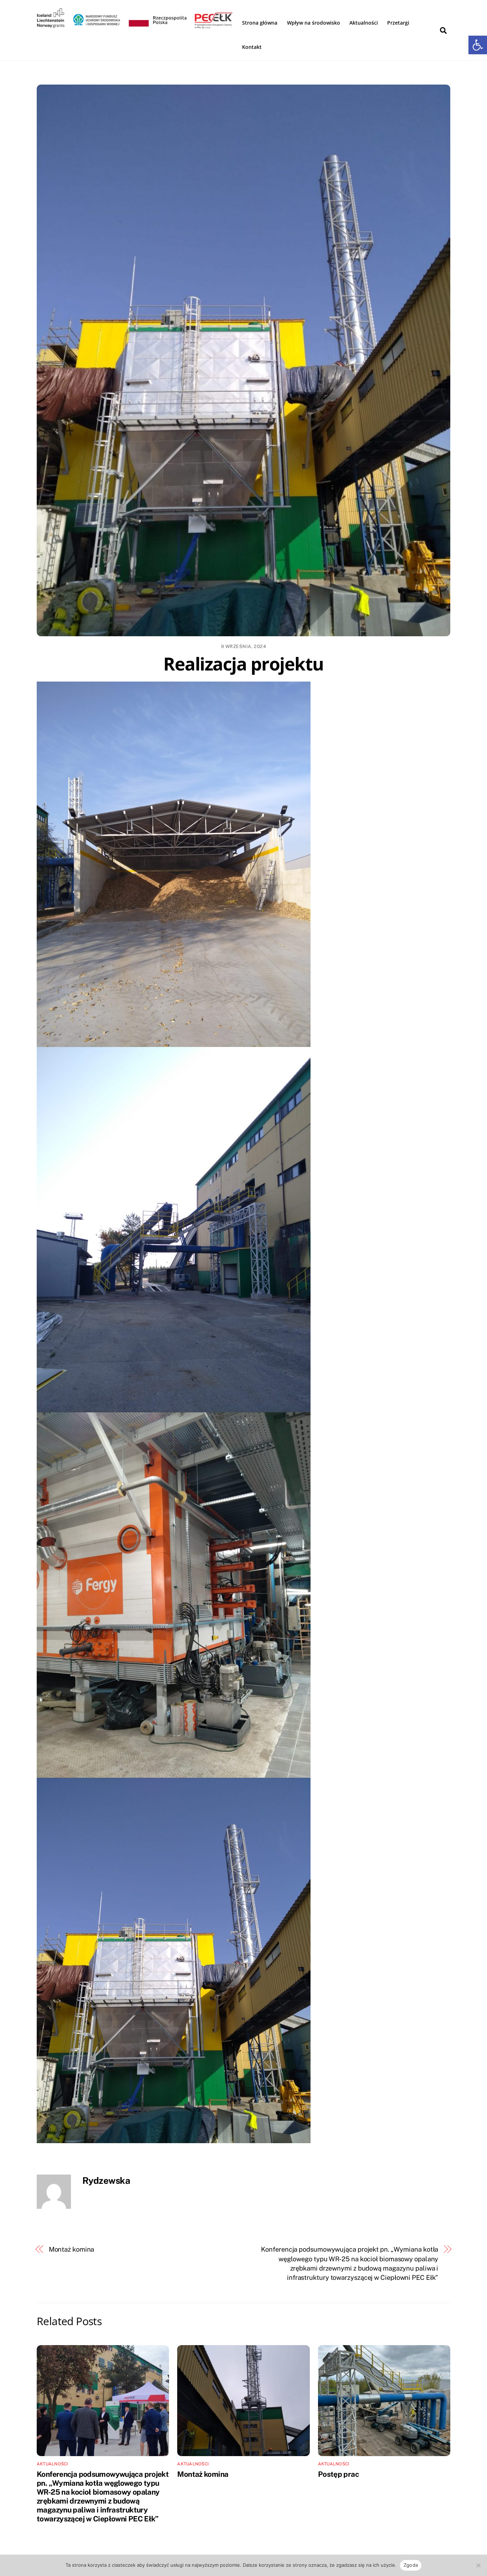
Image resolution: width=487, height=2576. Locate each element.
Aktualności (364, 23)
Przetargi (398, 23)
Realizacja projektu (243, 664)
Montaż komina (72, 2249)
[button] (478, 45)
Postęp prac (338, 2474)
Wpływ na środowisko (314, 23)
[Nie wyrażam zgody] (478, 2565)
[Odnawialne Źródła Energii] (135, 29)
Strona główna (260, 23)
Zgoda (411, 2565)
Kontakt (252, 47)
